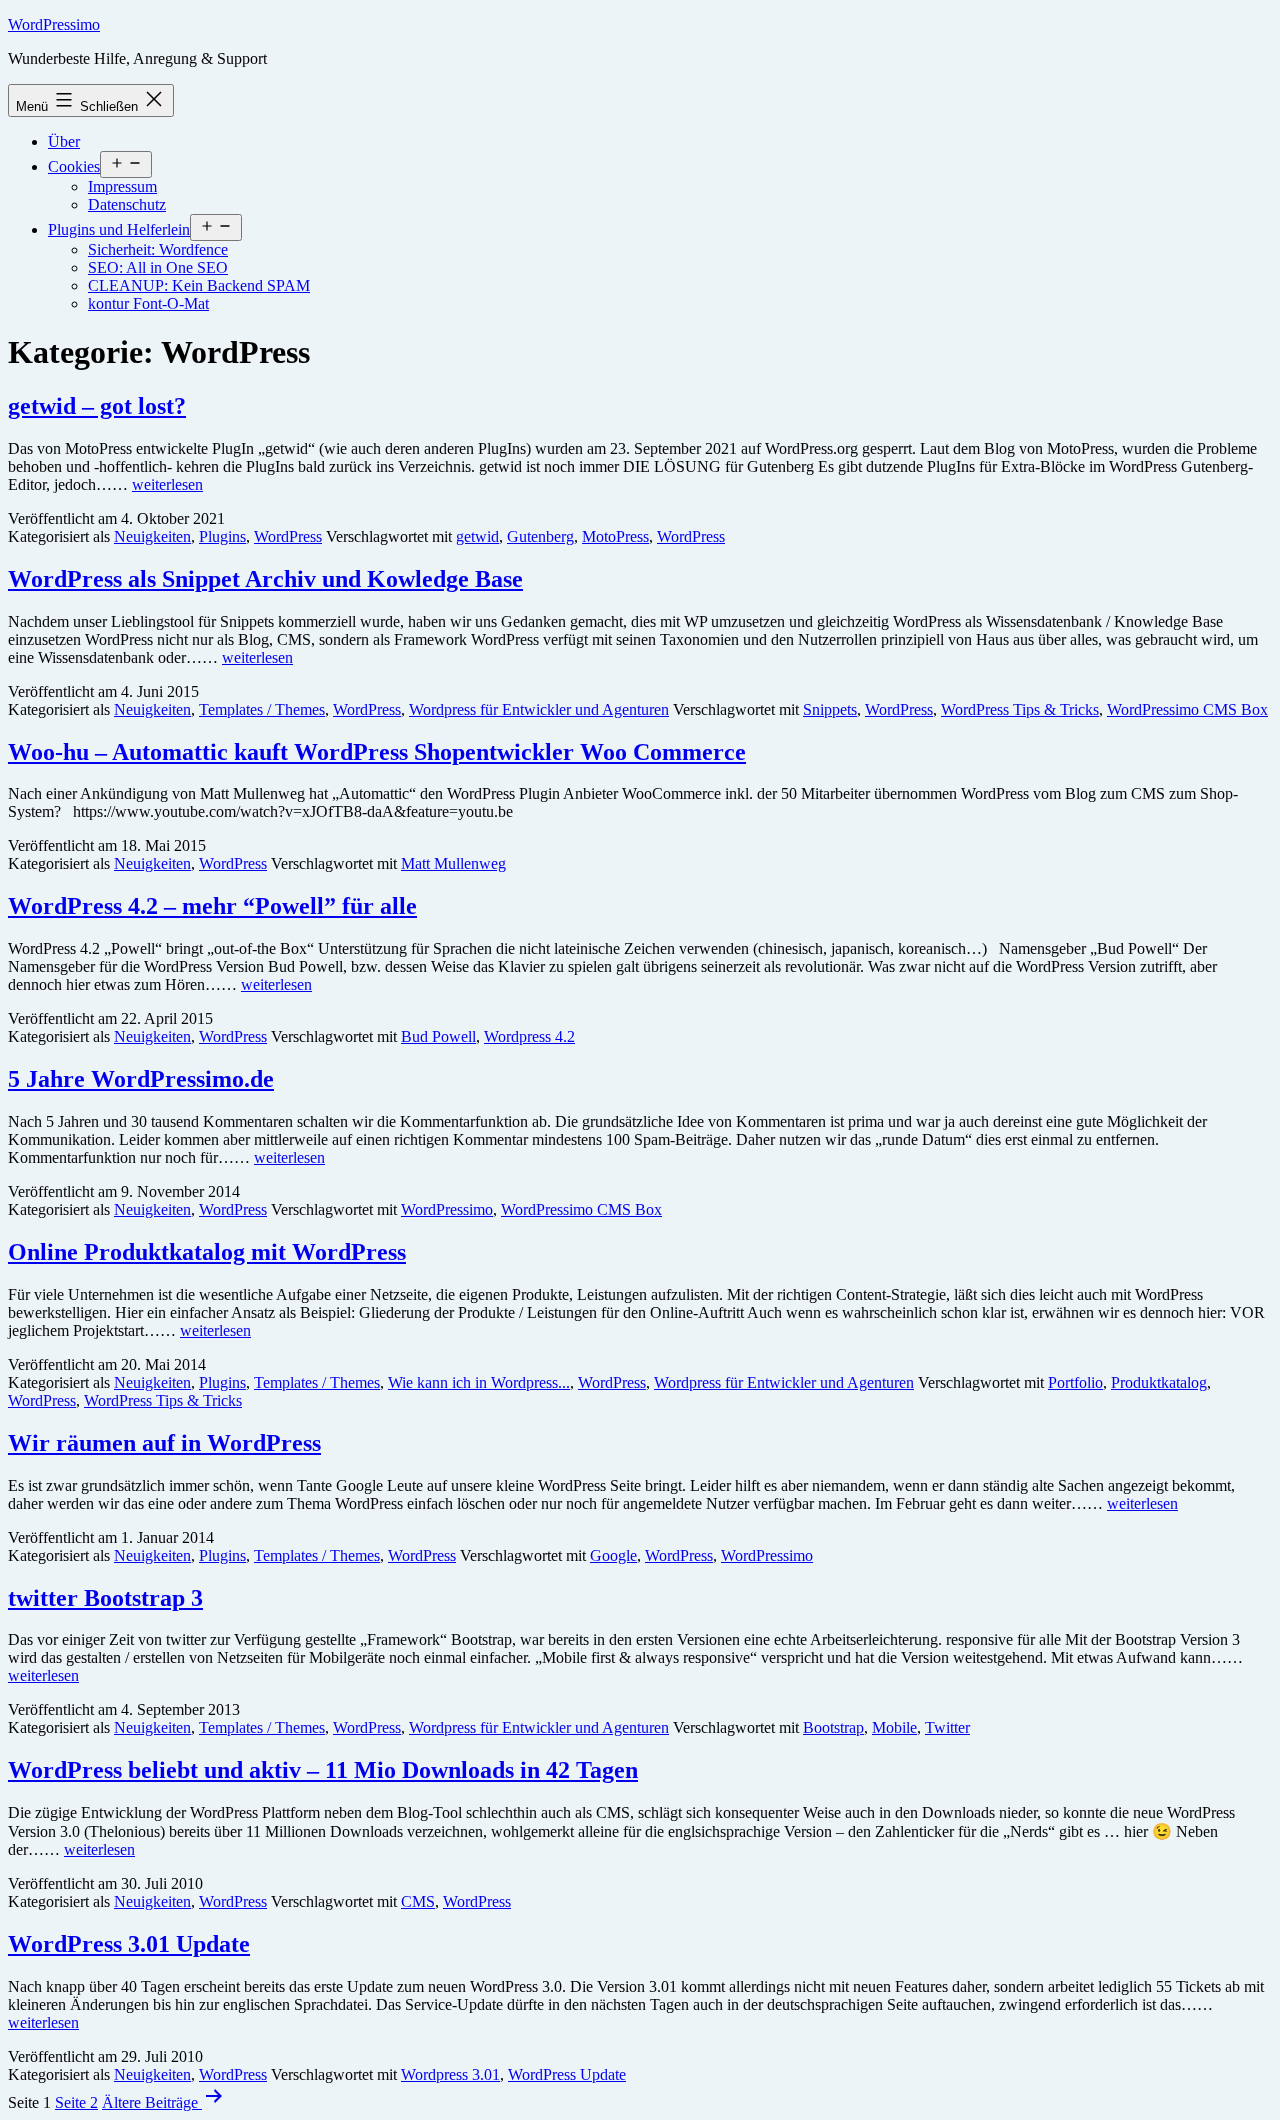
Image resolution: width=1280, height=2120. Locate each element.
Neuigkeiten (152, 536)
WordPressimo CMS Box (1187, 709)
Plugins (222, 536)
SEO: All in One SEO (158, 267)
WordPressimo (54, 24)
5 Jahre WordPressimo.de (141, 1079)
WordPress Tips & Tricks (1020, 709)
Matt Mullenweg (453, 863)
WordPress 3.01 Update (129, 1944)
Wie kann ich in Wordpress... (479, 1382)
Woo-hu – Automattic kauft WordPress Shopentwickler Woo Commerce (377, 752)
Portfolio (1075, 1382)
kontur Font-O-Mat (148, 303)
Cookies (74, 166)
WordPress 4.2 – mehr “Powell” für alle (212, 906)
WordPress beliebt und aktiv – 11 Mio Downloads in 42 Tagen (323, 1770)
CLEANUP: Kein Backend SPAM (199, 285)
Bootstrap (833, 1727)
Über (64, 141)
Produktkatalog (1159, 1382)
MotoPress (615, 536)
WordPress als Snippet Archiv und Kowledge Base (265, 579)
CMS (418, 1901)
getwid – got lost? (97, 406)
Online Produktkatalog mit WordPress (207, 1252)
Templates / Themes (262, 709)
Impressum (122, 186)
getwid (477, 536)
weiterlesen (167, 484)
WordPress (288, 536)
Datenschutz (127, 204)
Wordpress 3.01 (450, 2074)
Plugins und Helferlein (119, 229)
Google (613, 1555)
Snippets (830, 709)
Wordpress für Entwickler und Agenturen (539, 709)
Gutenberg (540, 536)
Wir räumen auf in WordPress (164, 1443)
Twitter (947, 1727)
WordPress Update (567, 2074)
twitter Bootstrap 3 (105, 1598)
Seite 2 (76, 2102)
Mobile (894, 1727)
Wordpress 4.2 (529, 1036)
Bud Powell (438, 1036)
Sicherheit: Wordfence (158, 249)
